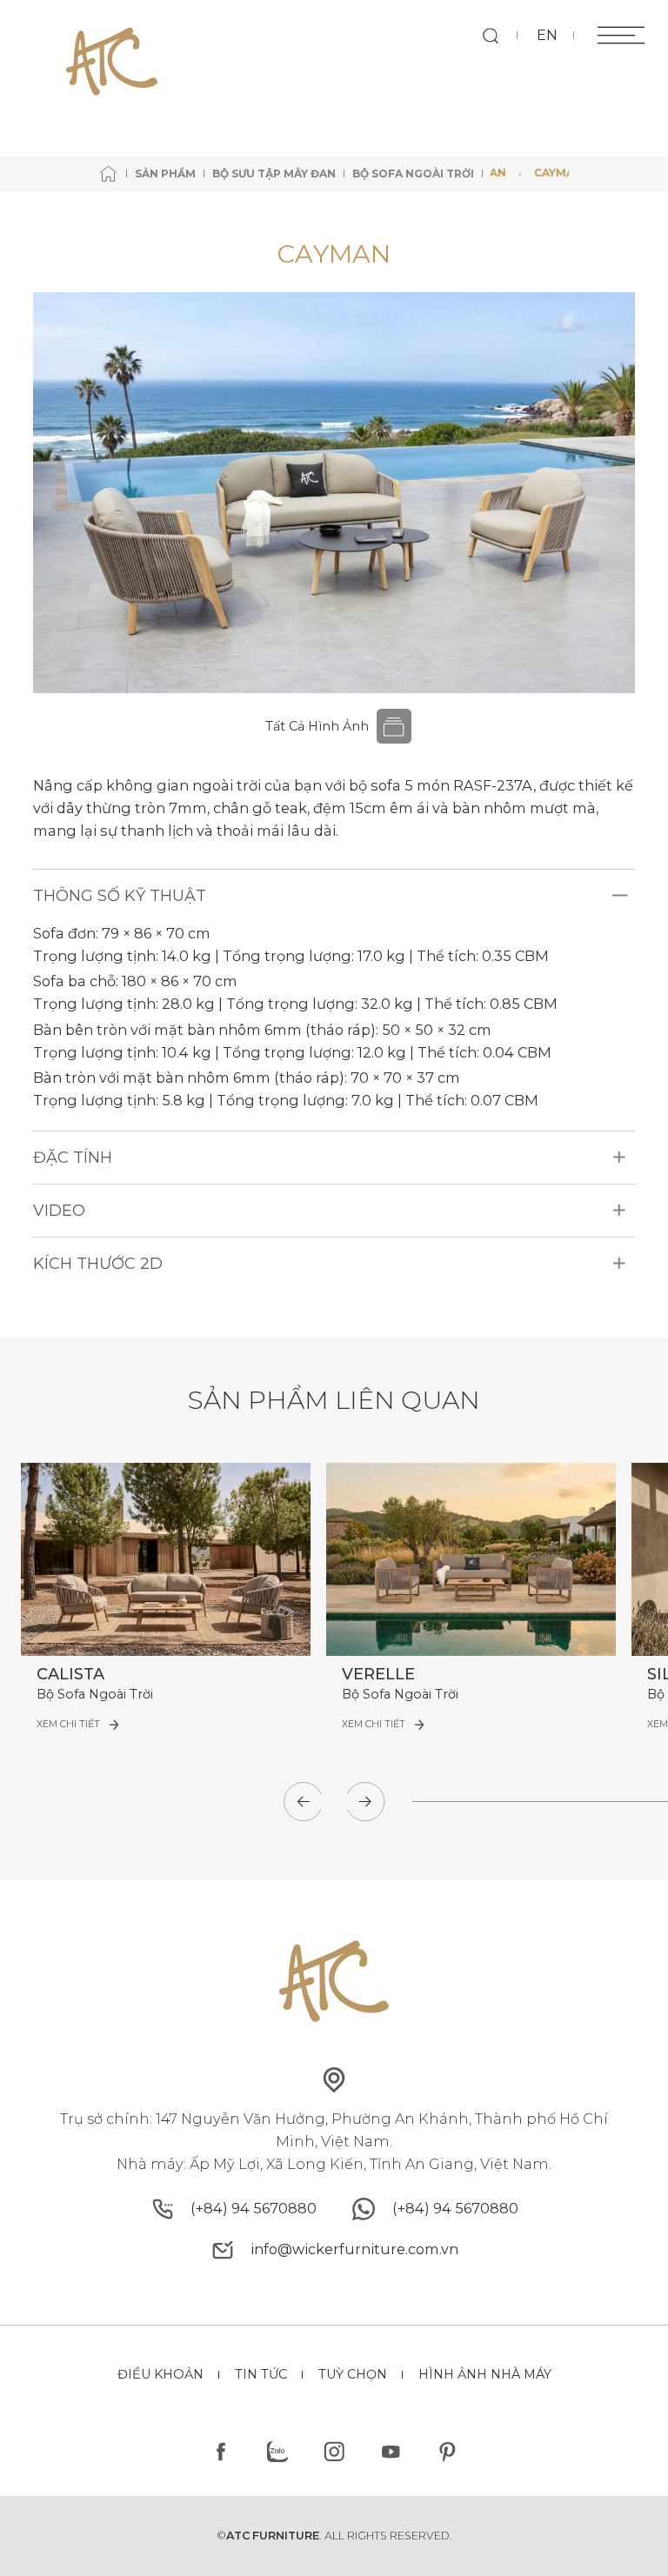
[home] (109, 174)
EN (547, 35)
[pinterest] (447, 2452)
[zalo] (278, 2452)
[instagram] (334, 2452)
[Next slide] (365, 1801)
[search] (490, 35)
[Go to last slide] (303, 1801)
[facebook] (221, 2452)
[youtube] (390, 2452)
